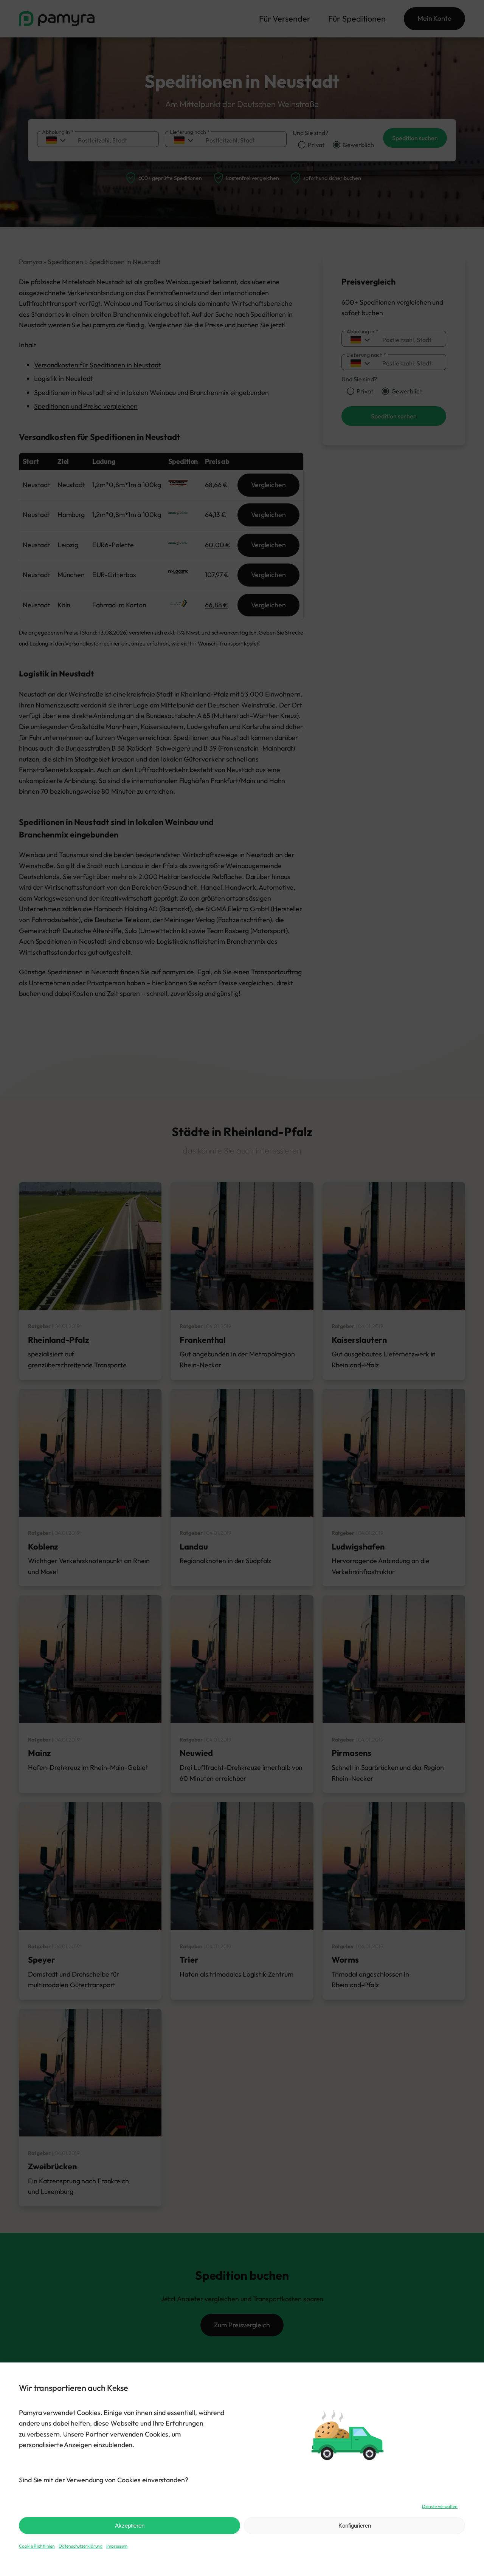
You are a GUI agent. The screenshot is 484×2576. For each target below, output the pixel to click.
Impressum (117, 2546)
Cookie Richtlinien (37, 2546)
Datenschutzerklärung (81, 2546)
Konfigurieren (355, 2526)
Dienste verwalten (440, 2506)
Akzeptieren (130, 2526)
